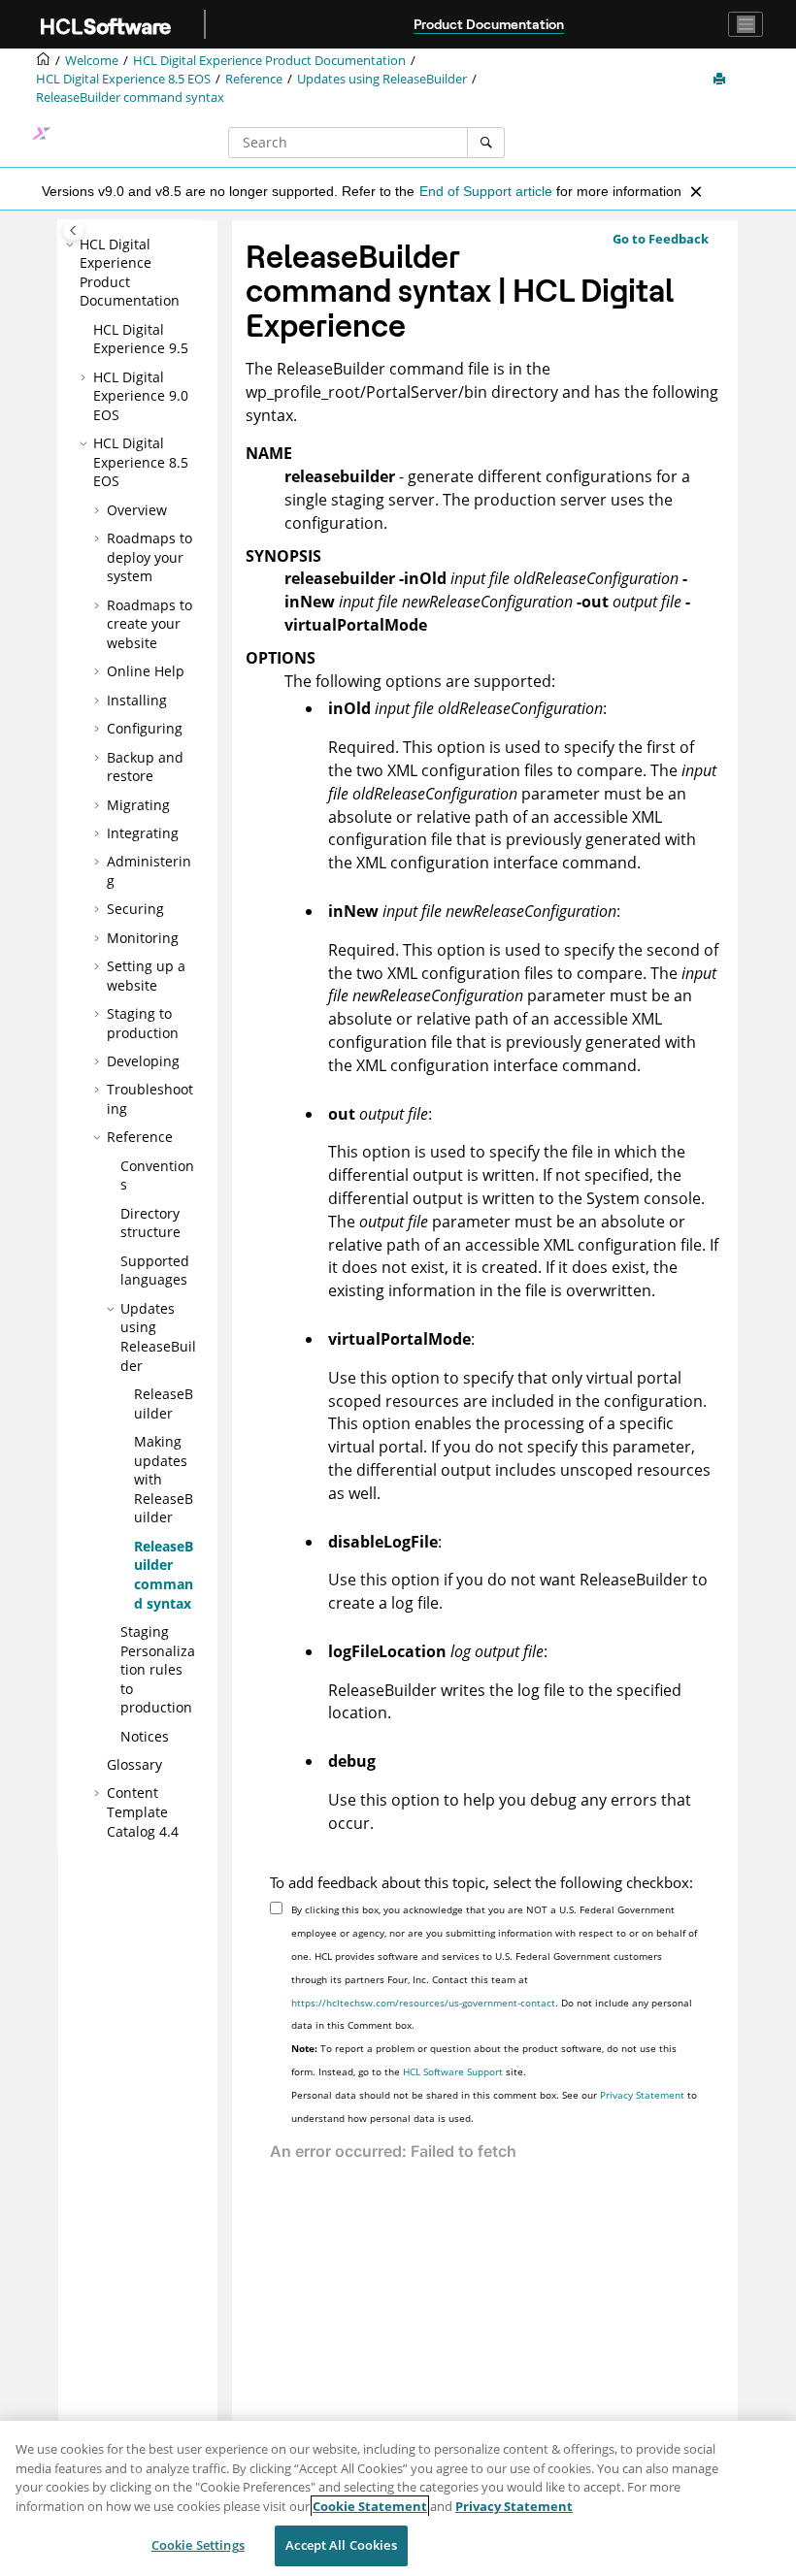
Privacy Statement (642, 2095)
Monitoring (143, 938)
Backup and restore (145, 767)
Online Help (146, 671)
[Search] (486, 143)
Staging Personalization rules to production (158, 1669)
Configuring (145, 728)
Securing (135, 909)
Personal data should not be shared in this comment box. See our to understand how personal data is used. (494, 2106)
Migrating (138, 805)
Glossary (134, 1764)
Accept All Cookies (341, 2545)
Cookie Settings (198, 2545)
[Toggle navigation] (746, 24)
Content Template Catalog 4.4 (143, 1811)
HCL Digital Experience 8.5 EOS (123, 79)
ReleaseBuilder (164, 1403)
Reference (254, 79)
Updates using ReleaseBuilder (382, 79)
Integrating (143, 833)
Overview (137, 510)
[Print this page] (721, 80)
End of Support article (486, 191)
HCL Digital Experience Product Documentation (269, 61)
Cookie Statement (370, 2506)
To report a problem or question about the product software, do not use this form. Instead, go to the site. (484, 2060)
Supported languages (155, 1271)
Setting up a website (146, 976)
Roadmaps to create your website (149, 624)
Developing (143, 1061)
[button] (72, 245)
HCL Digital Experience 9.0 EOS (141, 396)
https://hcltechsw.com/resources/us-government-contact (423, 2003)
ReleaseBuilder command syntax (130, 98)
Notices (145, 1736)
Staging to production (143, 1023)
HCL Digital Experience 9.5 (141, 339)
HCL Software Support (453, 2071)
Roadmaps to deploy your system (149, 557)
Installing (137, 700)
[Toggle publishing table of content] (73, 230)
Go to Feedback (661, 239)
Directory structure (150, 1223)
